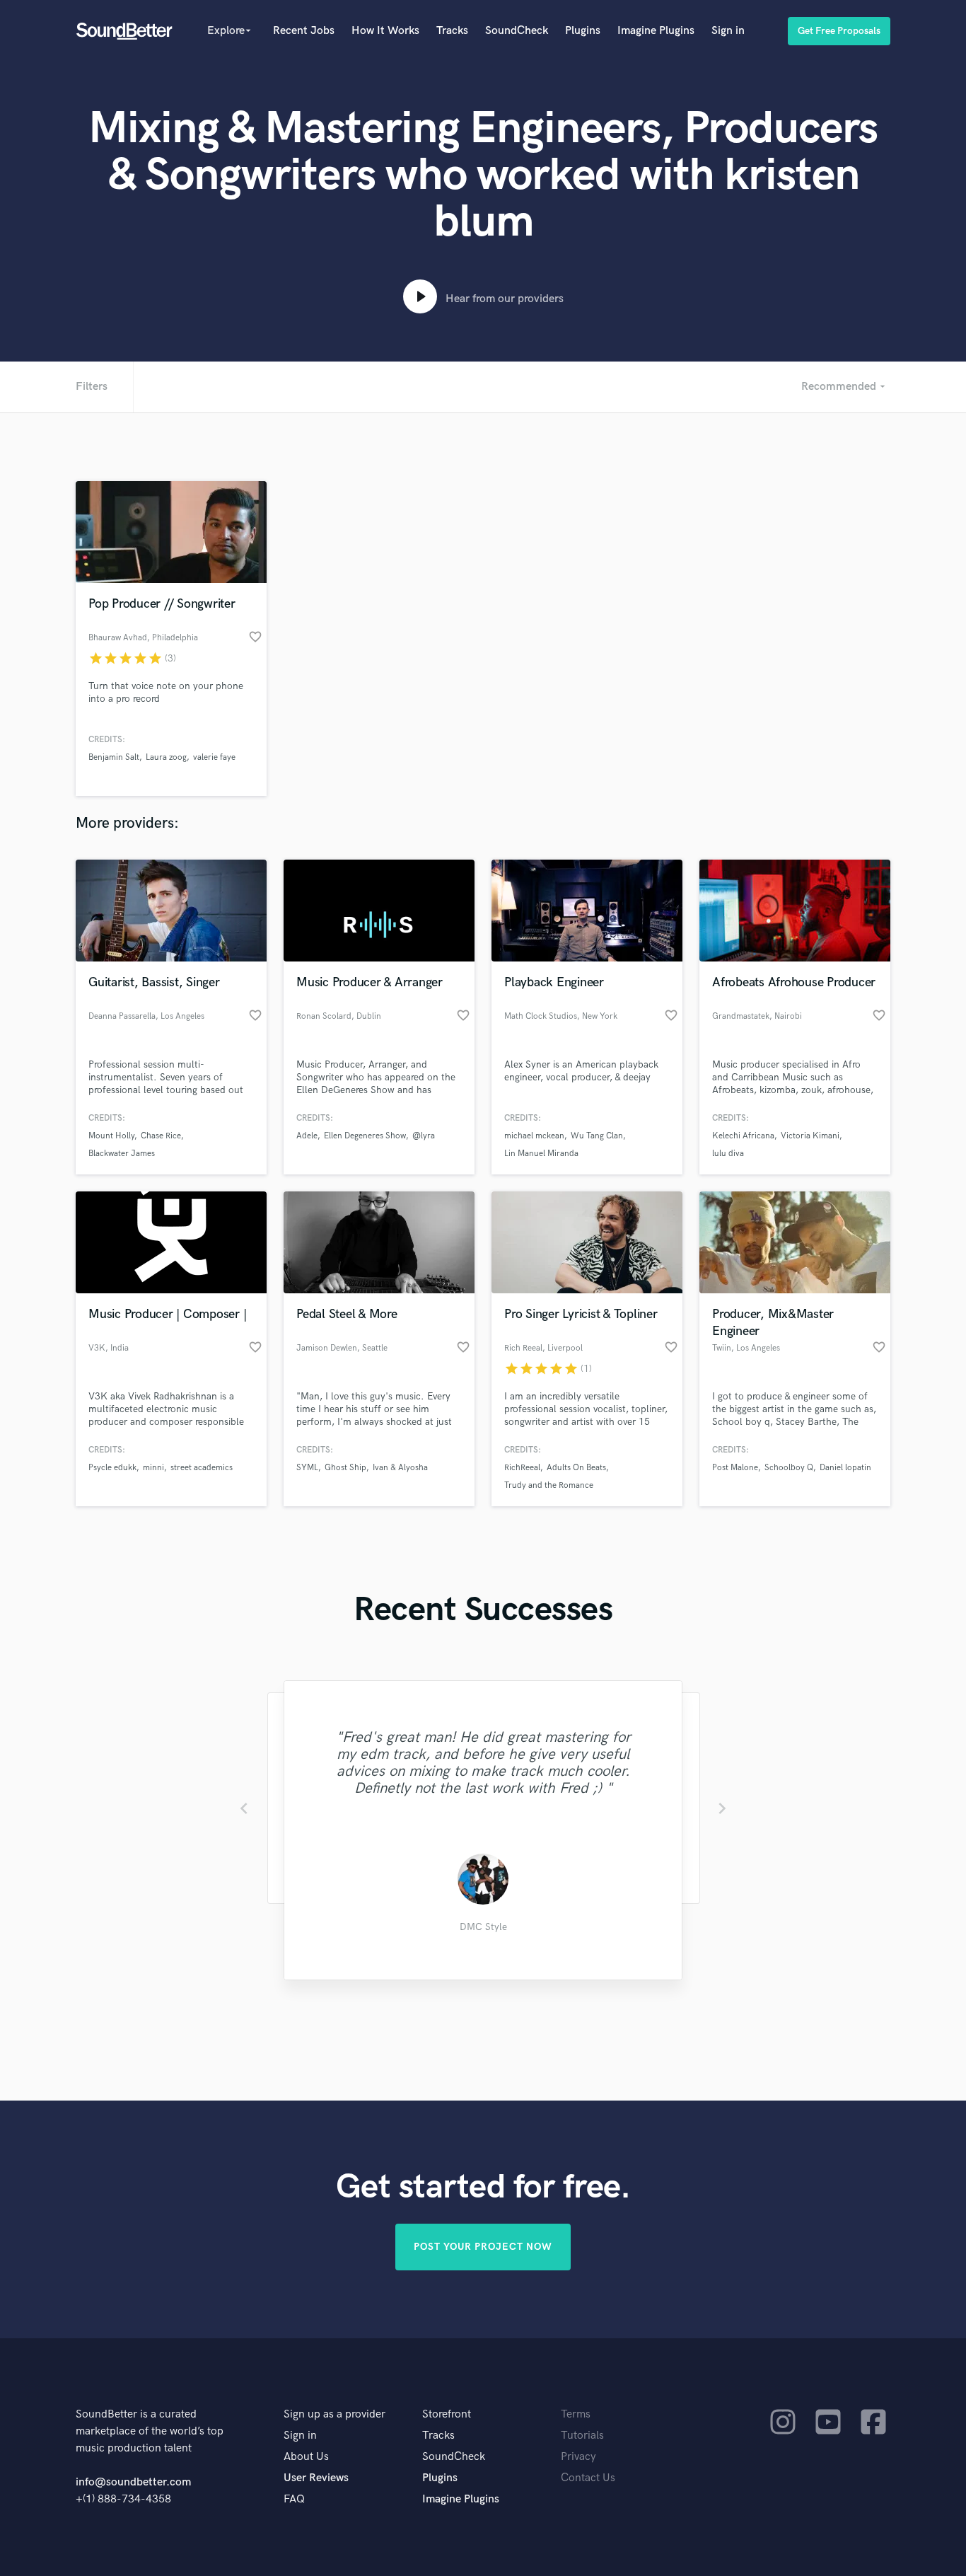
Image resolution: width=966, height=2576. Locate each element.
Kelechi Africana (743, 1136)
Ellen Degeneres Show (365, 1136)
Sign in (728, 31)
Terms (576, 2414)
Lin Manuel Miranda (541, 1154)
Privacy (578, 2457)
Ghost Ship (345, 1468)
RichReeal (522, 1468)
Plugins (583, 31)
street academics (202, 1468)
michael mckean (534, 1136)
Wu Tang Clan (597, 1136)
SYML (307, 1468)
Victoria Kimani (810, 1136)
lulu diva (728, 1154)
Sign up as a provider (334, 2414)
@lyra (424, 1136)
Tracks (452, 31)
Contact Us (588, 2478)
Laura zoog (166, 757)
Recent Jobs (304, 31)
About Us (306, 2457)
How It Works (385, 31)
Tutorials (582, 2436)
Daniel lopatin (845, 1468)
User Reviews (316, 2478)
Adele (307, 1136)
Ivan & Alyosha (400, 1468)
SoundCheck (517, 31)
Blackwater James (122, 1154)
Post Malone (735, 1468)
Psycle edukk (112, 1468)
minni (153, 1468)
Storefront (447, 2414)
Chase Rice (161, 1136)
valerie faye (214, 757)
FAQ (294, 2499)
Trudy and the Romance (549, 1485)
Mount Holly (111, 1136)
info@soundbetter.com (133, 2482)
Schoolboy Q (789, 1468)
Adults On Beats (576, 1468)
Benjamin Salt (114, 757)
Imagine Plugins (656, 31)
